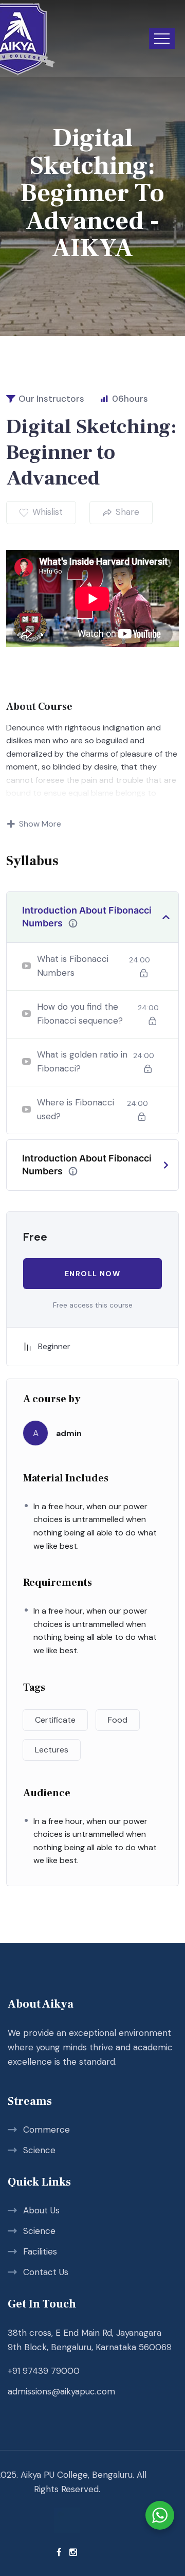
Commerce (47, 2130)
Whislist (48, 512)
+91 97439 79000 (44, 2371)
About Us (41, 2210)
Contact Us (46, 2272)
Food (118, 1720)
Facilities (40, 2251)
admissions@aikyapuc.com (61, 2391)
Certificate (55, 1720)
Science (39, 2150)
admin (69, 1433)
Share (127, 512)
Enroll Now (92, 1274)
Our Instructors (51, 399)
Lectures (52, 1750)
